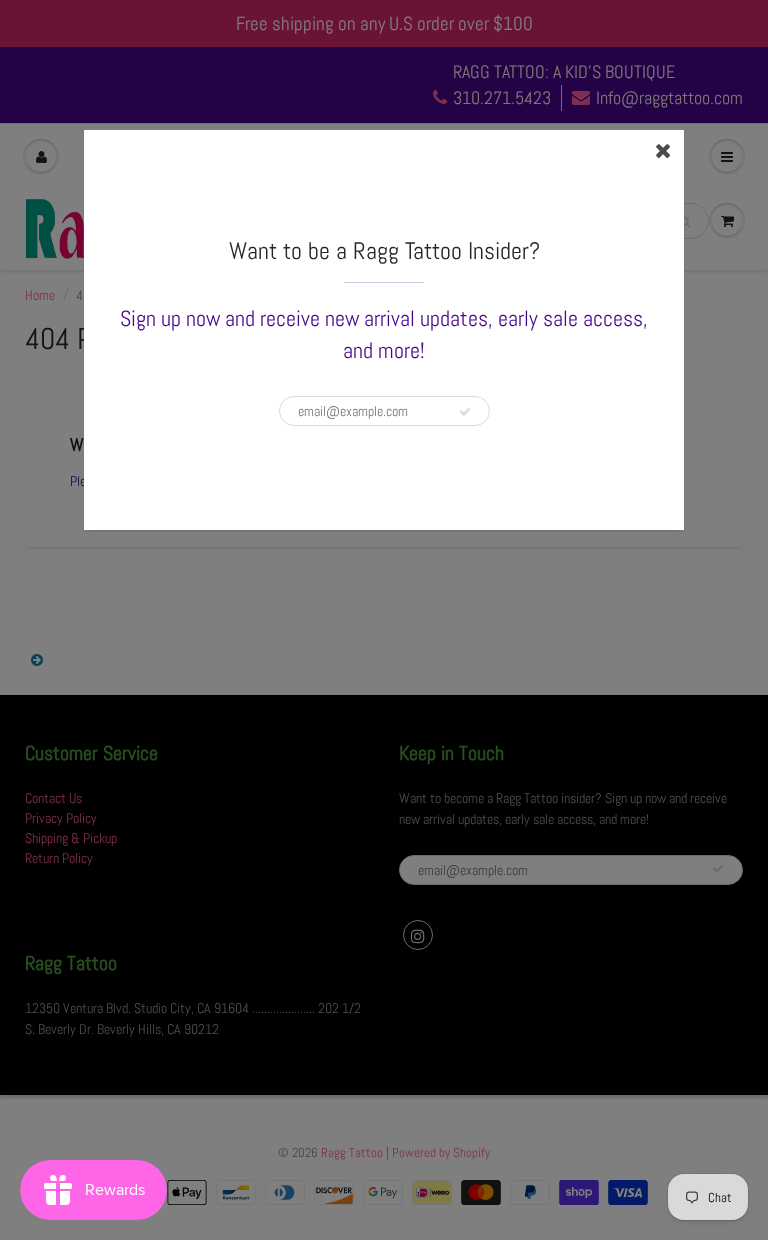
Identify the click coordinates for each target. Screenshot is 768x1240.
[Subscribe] (465, 412)
